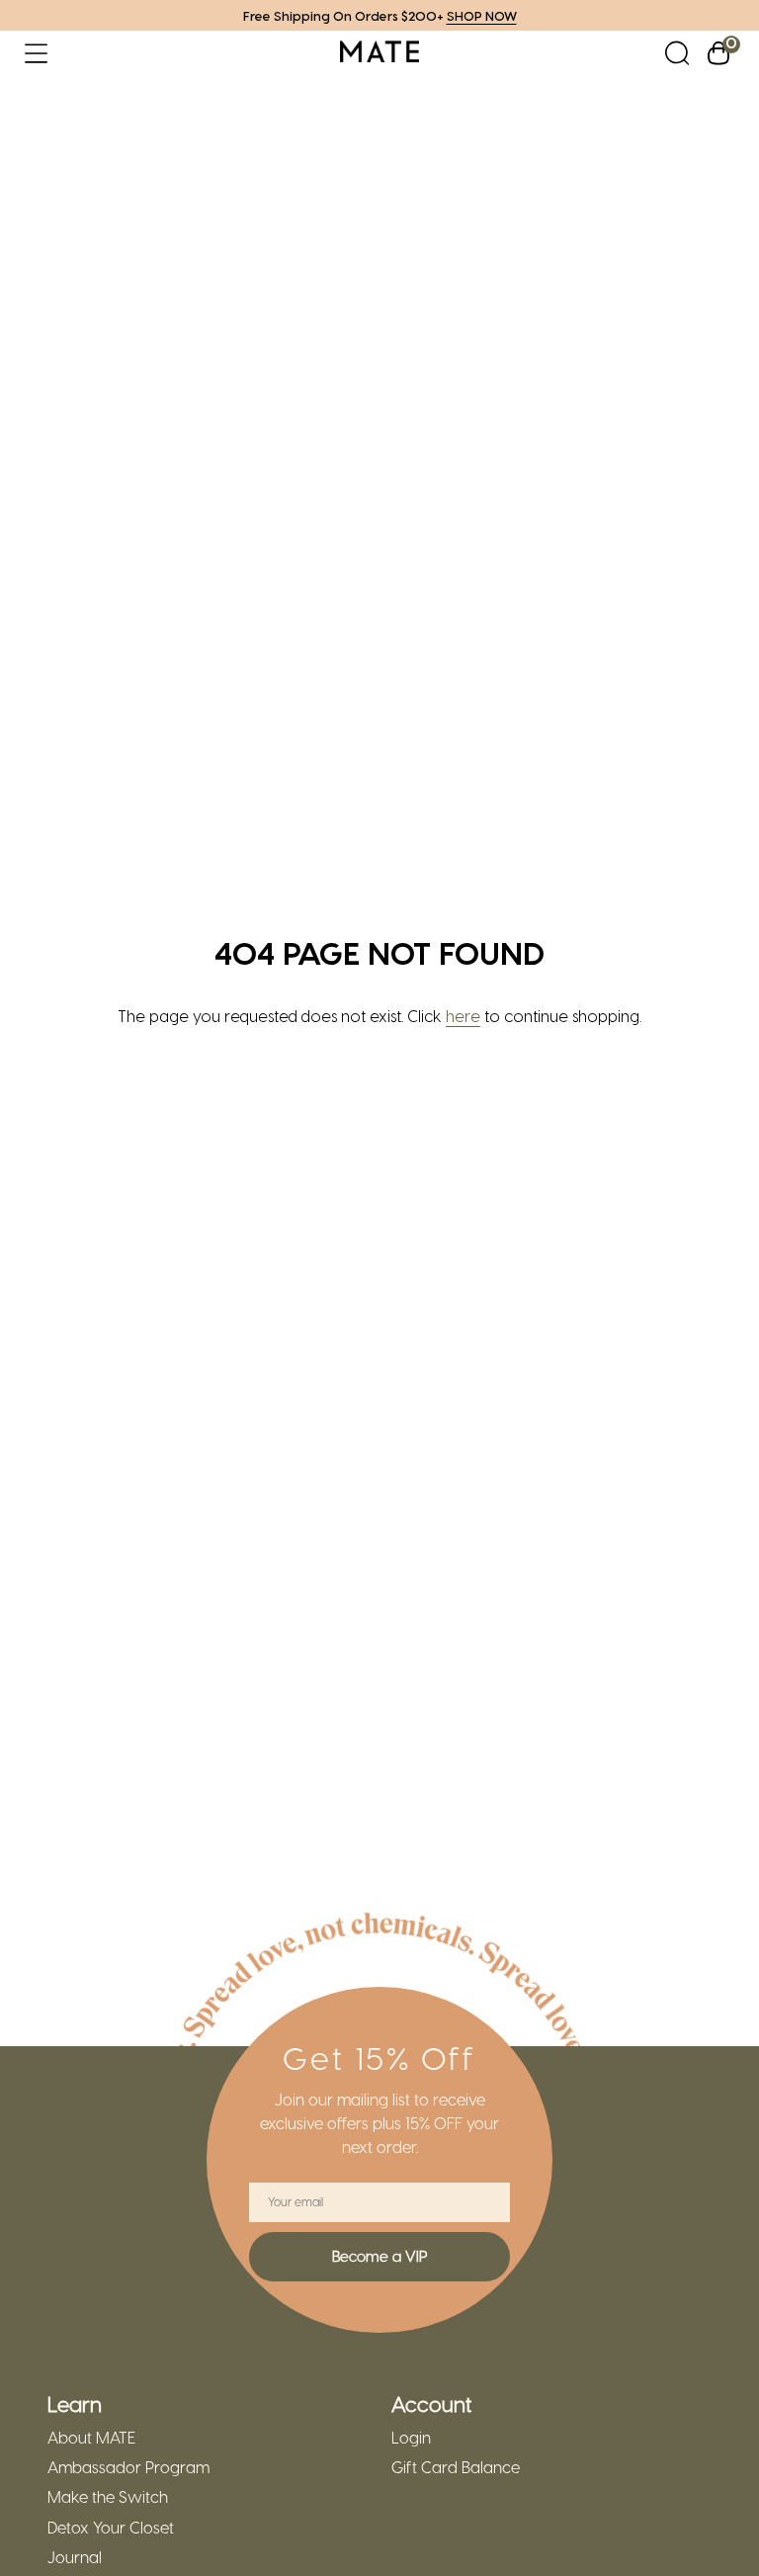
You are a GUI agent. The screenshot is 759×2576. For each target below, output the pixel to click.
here (463, 1016)
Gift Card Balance (456, 2467)
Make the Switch (108, 2497)
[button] (36, 53)
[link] (379, 53)
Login (411, 2438)
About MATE (91, 2438)
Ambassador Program (128, 2467)
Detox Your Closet (111, 2528)
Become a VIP (379, 2256)
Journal (75, 2557)
